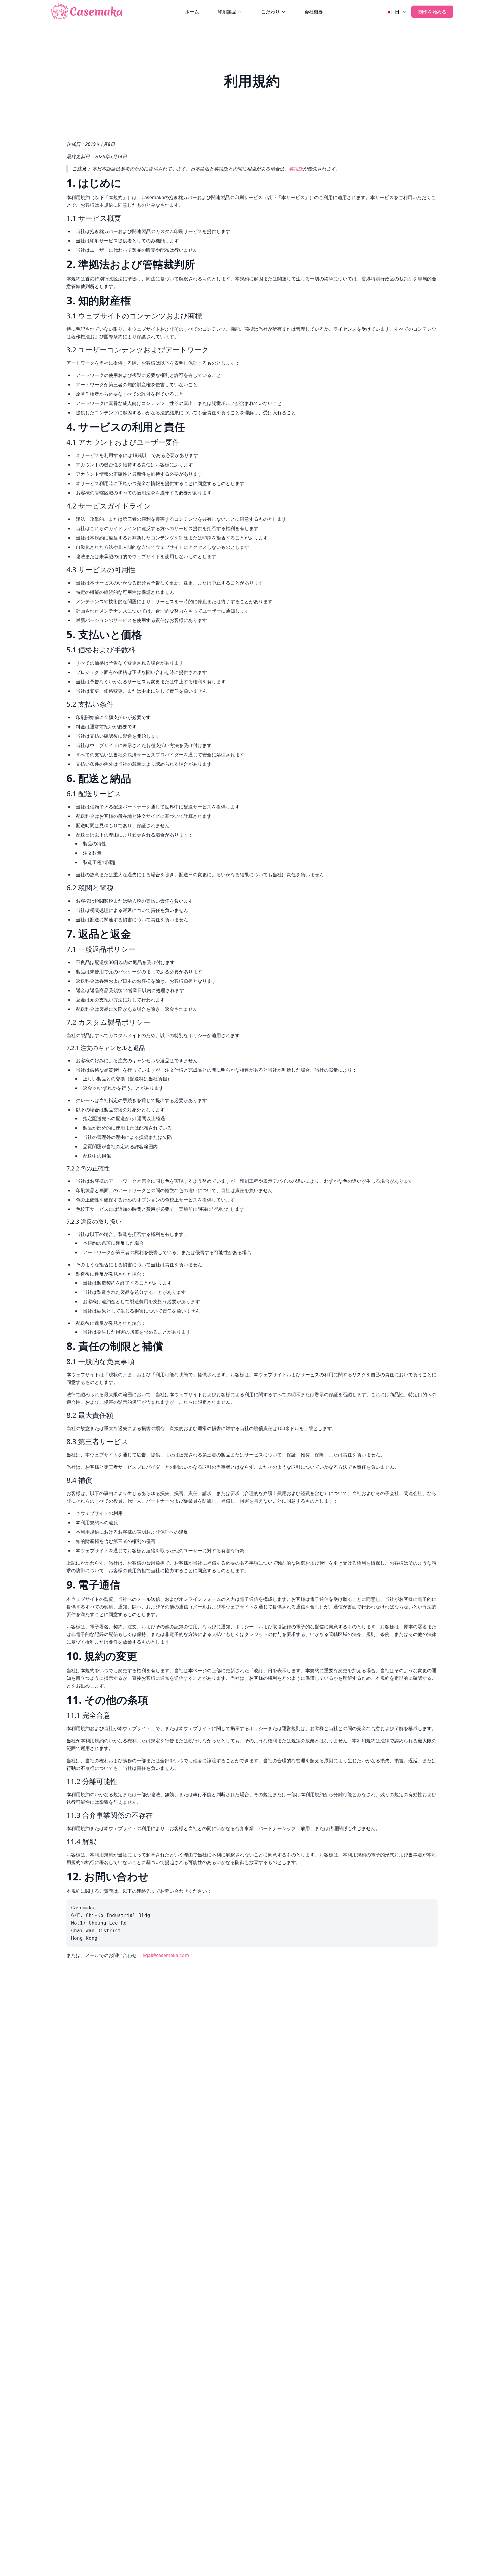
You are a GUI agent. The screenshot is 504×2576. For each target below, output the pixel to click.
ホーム (192, 12)
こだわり (270, 12)
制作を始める (432, 12)
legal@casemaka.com (165, 1955)
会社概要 (314, 12)
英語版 (296, 169)
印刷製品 (227, 12)
